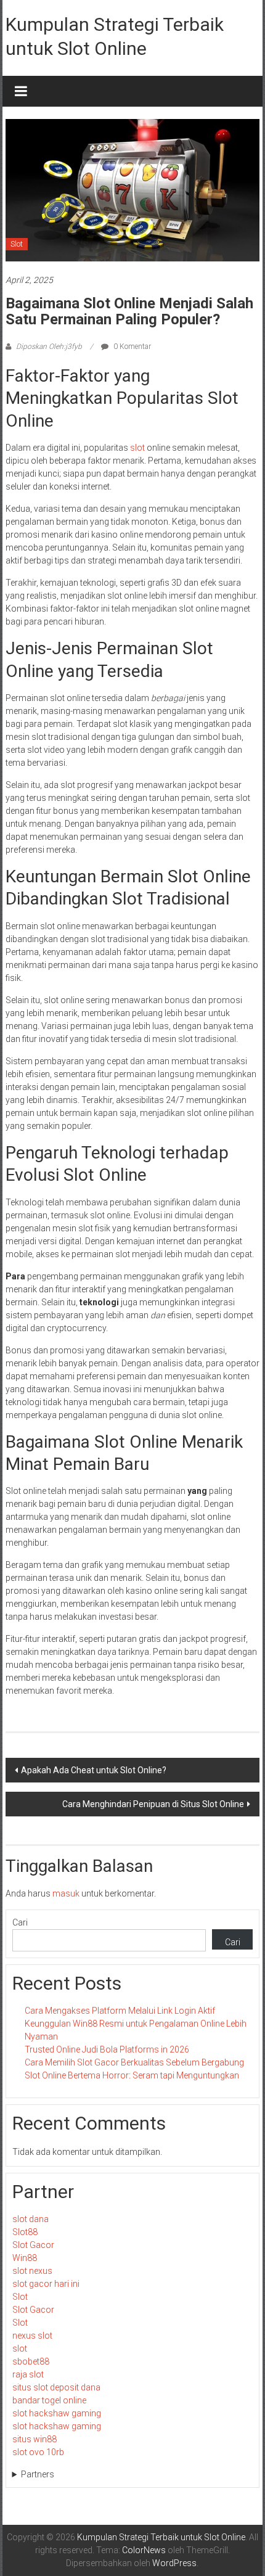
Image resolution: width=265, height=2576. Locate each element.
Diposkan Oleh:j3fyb (49, 347)
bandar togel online (49, 2400)
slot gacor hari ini (46, 2284)
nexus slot (32, 2336)
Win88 (25, 2258)
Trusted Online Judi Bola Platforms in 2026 (107, 2049)
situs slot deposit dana (56, 2387)
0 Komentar (131, 347)
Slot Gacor (33, 2245)
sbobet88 (31, 2361)
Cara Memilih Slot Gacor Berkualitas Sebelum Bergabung (134, 2062)
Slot (17, 244)
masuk (66, 1893)
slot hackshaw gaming (57, 2413)
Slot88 (25, 2232)
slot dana (31, 2219)
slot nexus (32, 2271)
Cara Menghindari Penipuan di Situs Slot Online (153, 1804)
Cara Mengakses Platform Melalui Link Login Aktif (120, 2011)
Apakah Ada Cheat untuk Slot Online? (94, 1770)
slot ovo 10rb (38, 2452)
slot (137, 448)
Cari (20, 1922)
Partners (38, 2474)
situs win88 (35, 2439)
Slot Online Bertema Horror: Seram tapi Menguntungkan (132, 2075)
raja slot (28, 2374)
